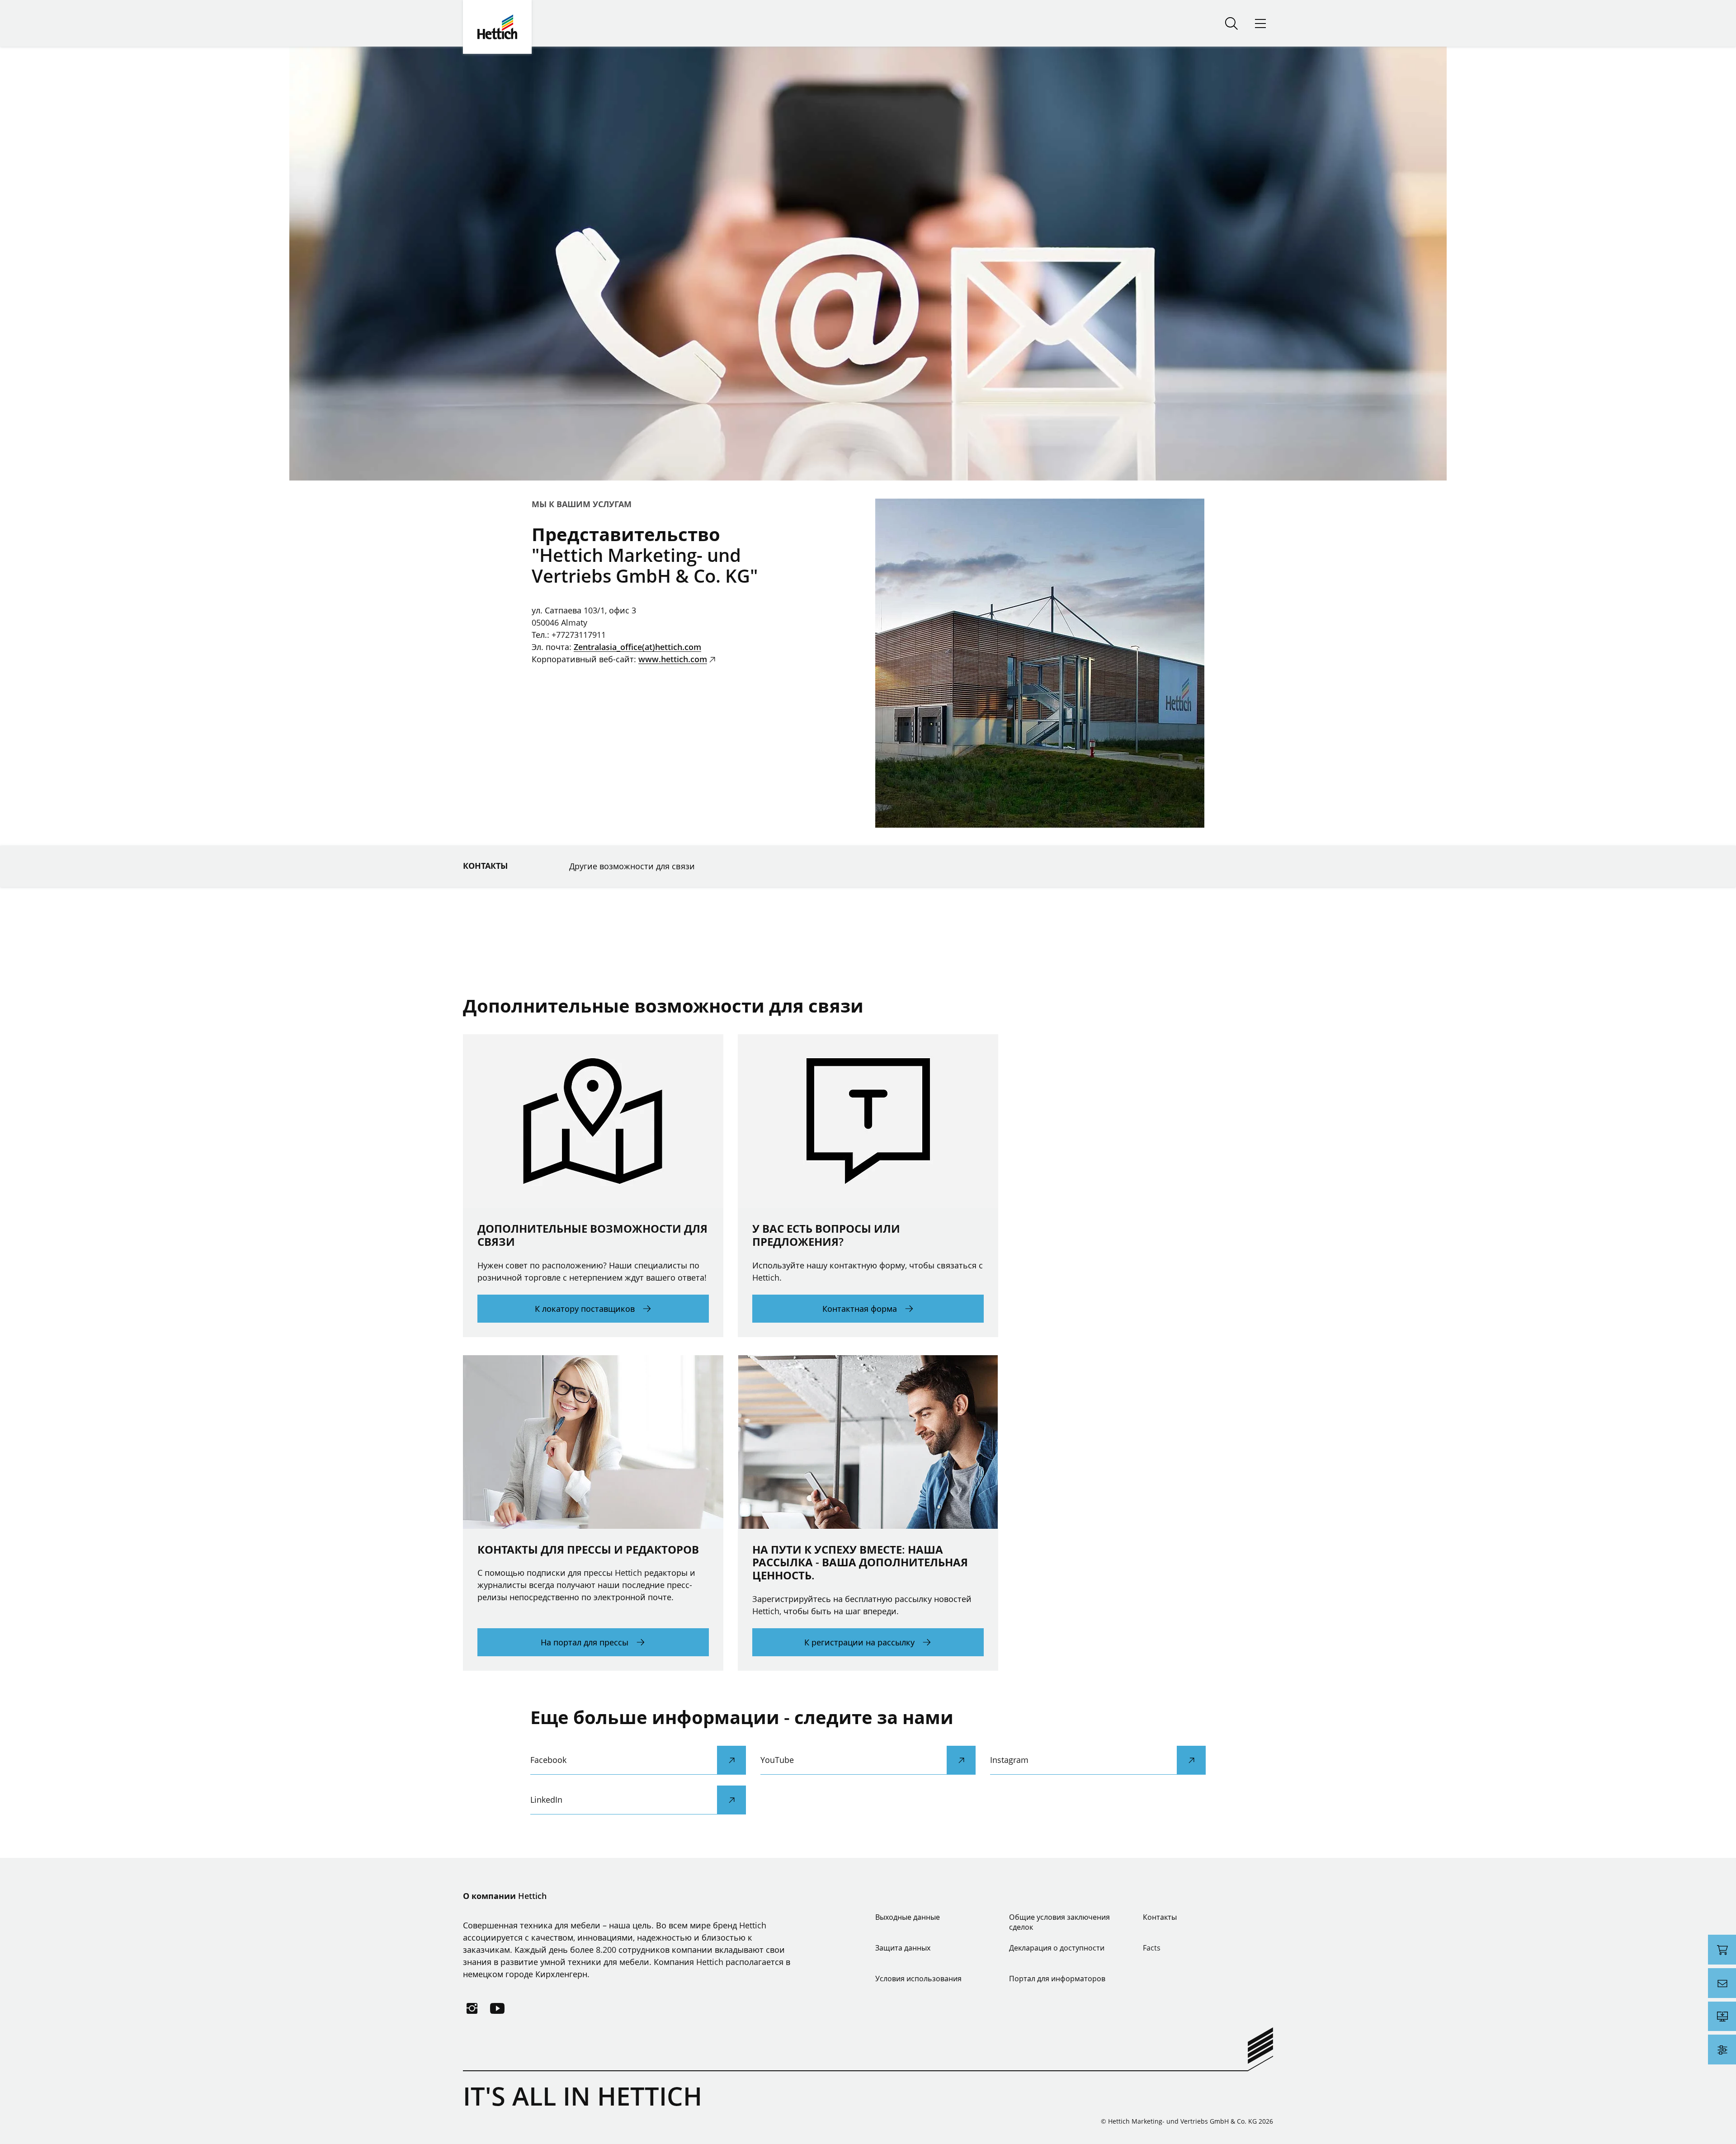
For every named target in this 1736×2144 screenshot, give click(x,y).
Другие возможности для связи (632, 866)
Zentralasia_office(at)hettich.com (637, 647)
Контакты (485, 866)
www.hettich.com (673, 659)
